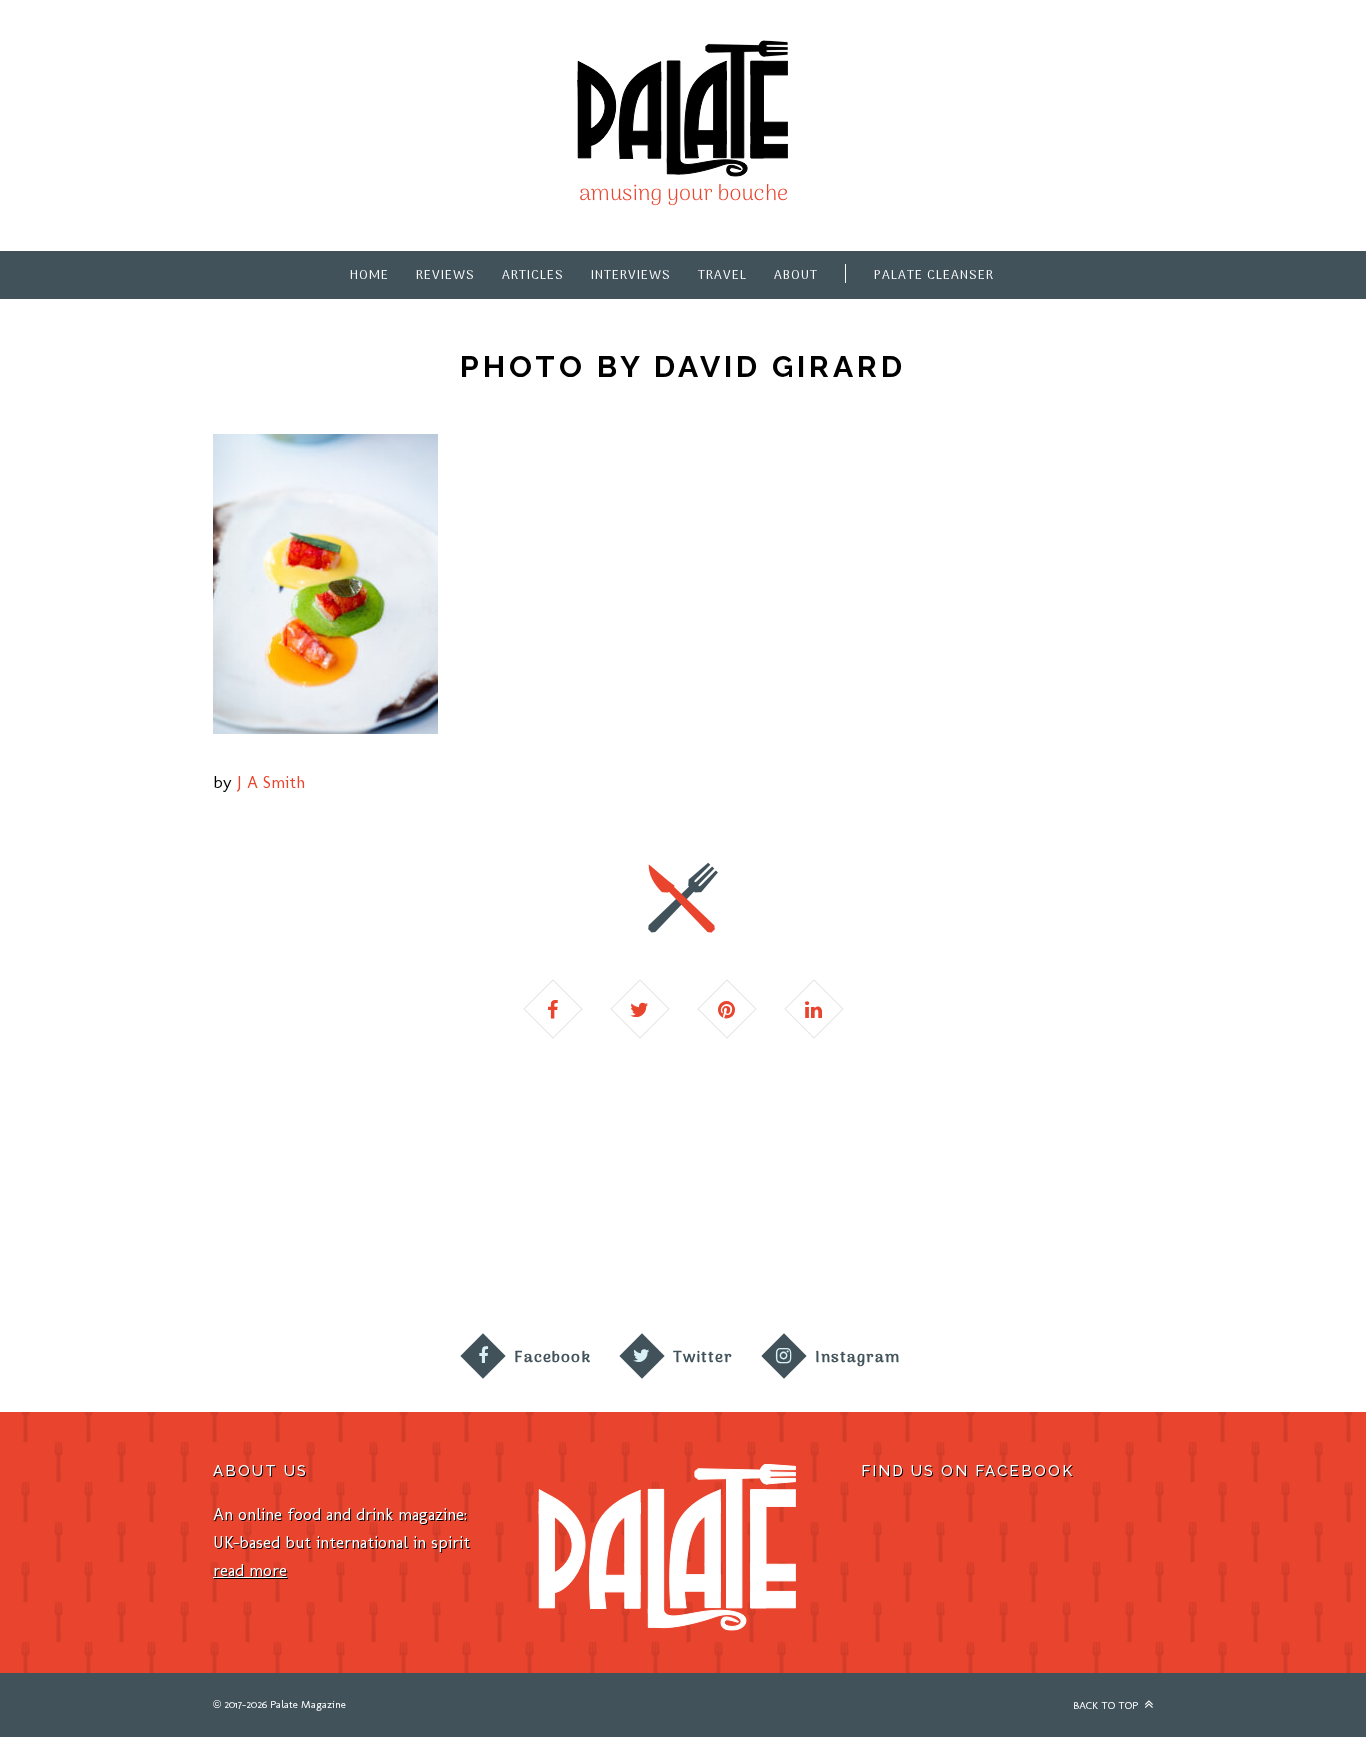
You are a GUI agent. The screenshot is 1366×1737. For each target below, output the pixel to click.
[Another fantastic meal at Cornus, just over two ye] (256, 1240)
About (796, 275)
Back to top (1107, 1705)
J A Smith (271, 782)
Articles (533, 275)
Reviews (445, 275)
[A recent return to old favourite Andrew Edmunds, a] (427, 1240)
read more (250, 1570)
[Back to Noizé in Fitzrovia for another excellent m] (1280, 1240)
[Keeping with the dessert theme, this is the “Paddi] (768, 1240)
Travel (722, 275)
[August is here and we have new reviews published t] (1110, 1240)
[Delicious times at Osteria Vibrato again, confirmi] (85, 1240)
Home (369, 275)
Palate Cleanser (934, 275)
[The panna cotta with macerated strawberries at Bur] (939, 1240)
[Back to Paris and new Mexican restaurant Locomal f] (597, 1240)
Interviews (631, 275)
